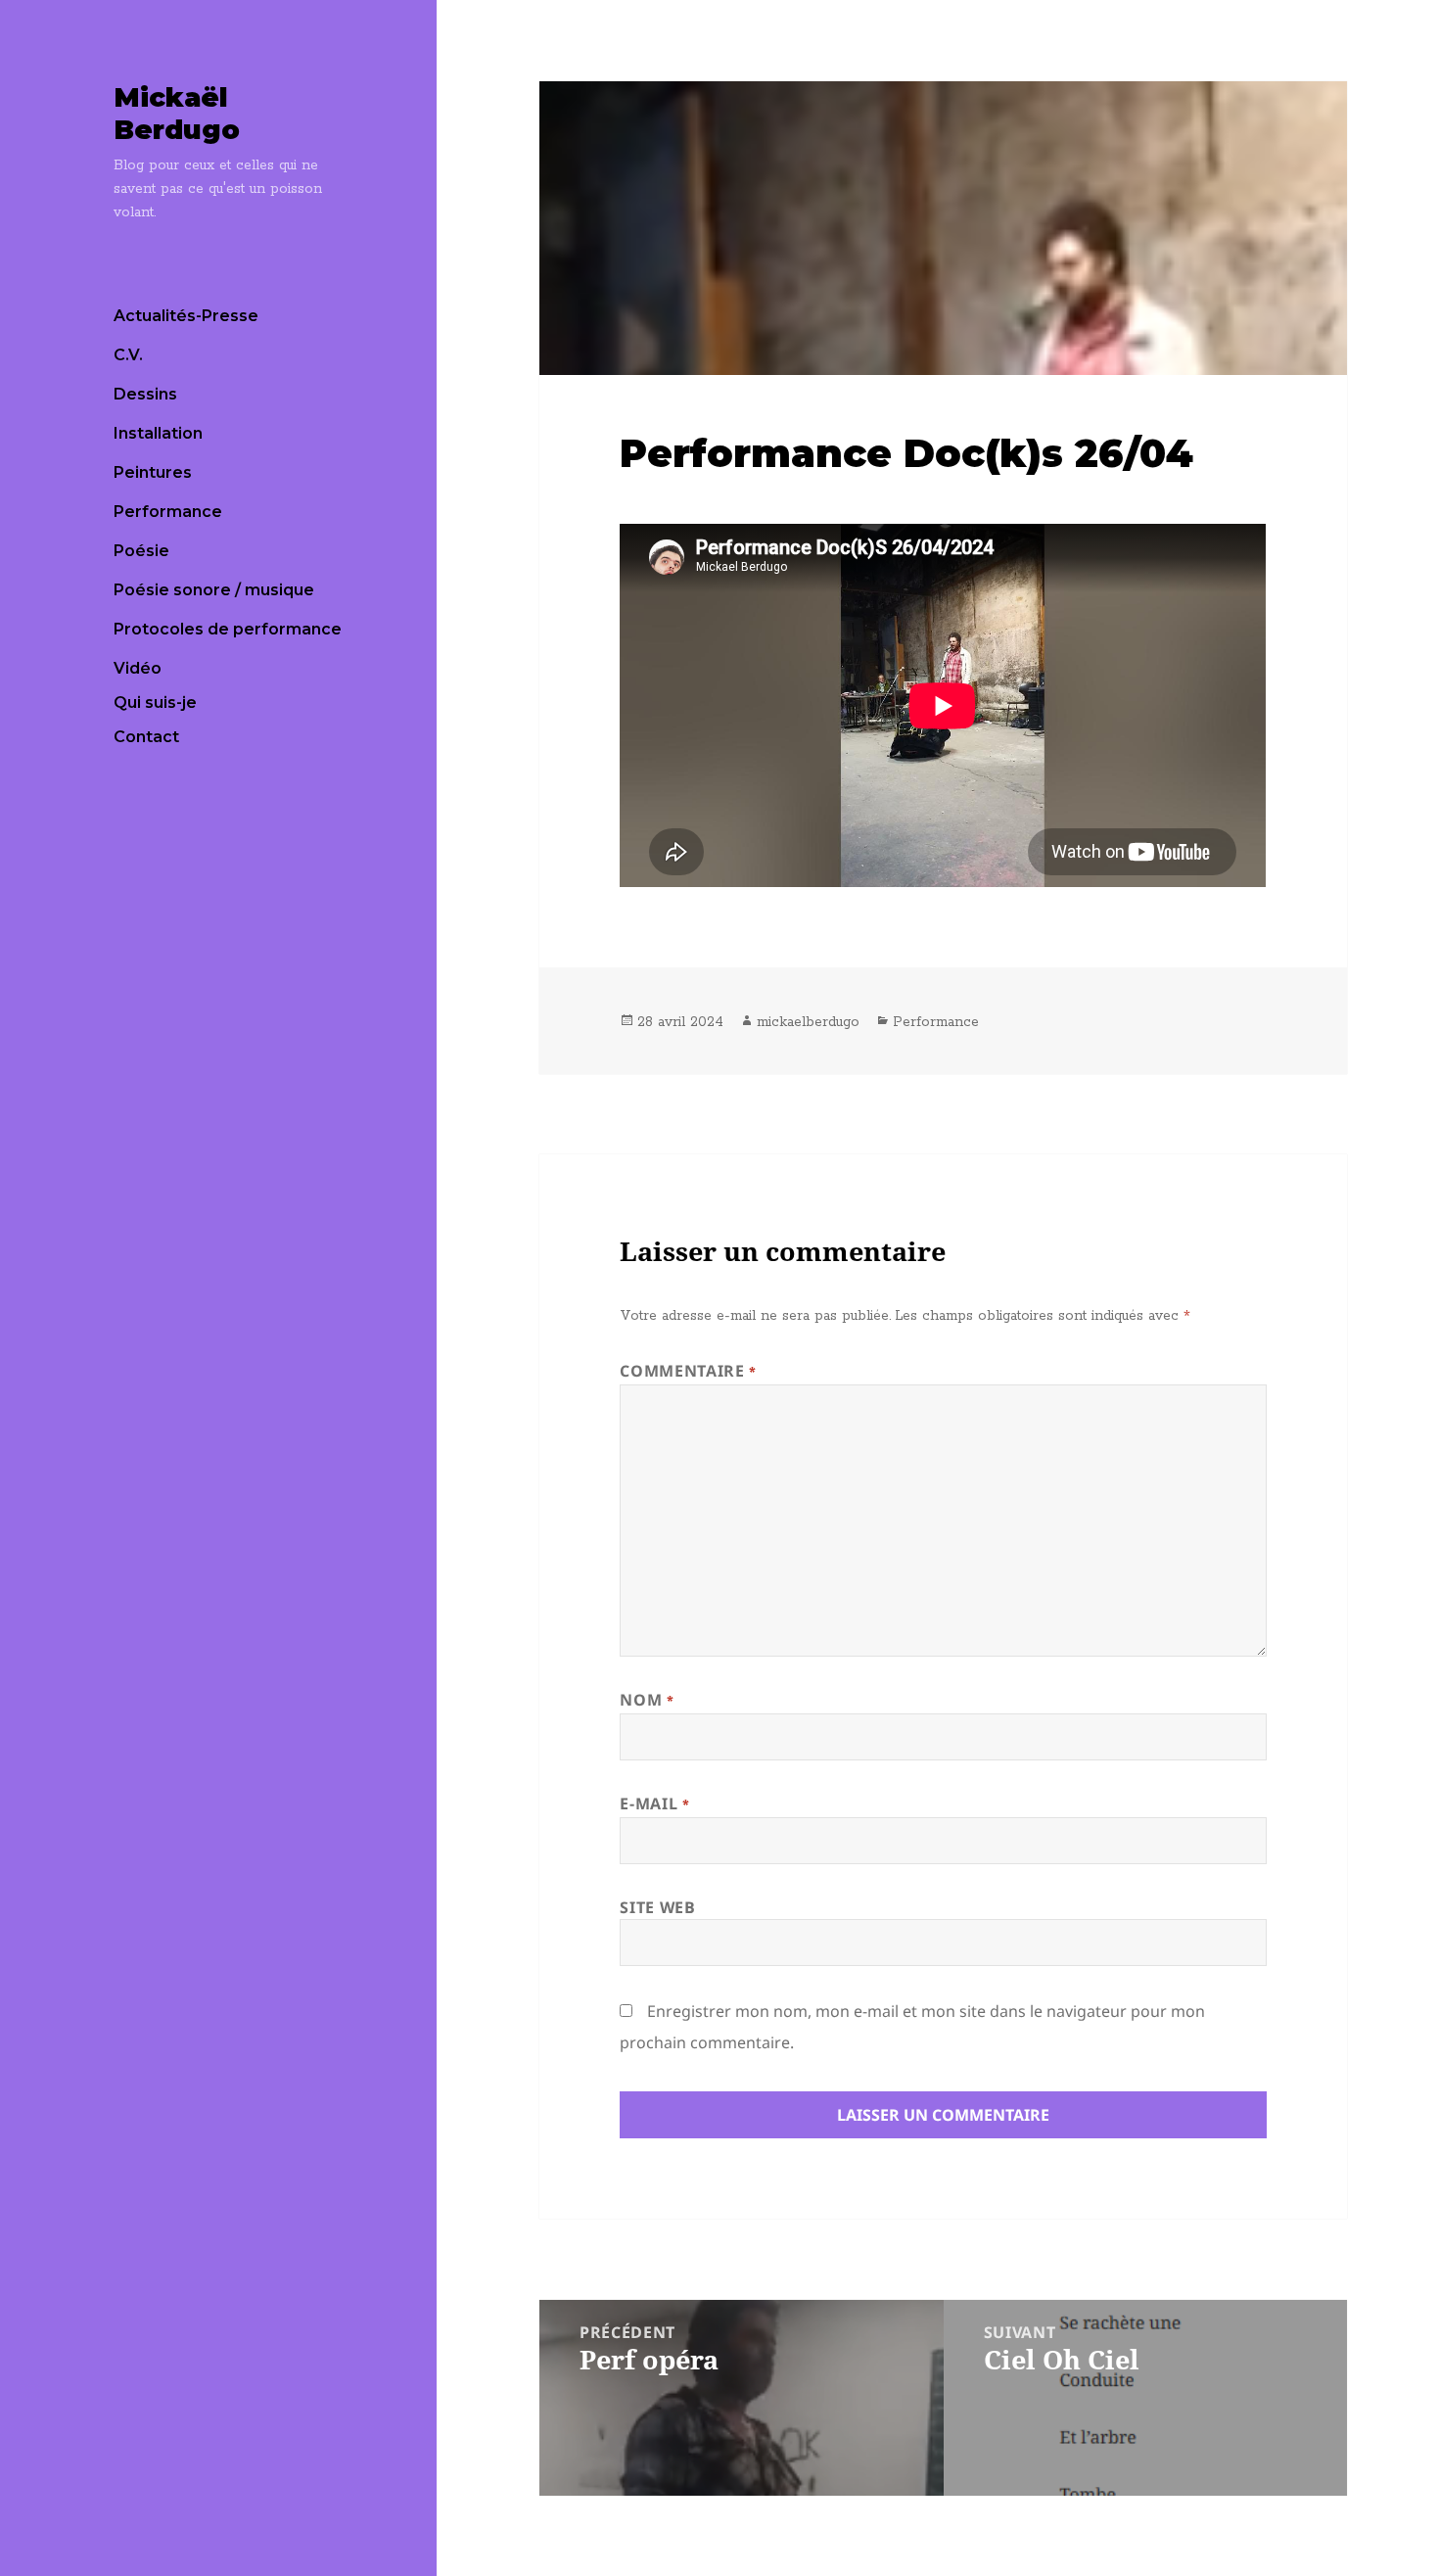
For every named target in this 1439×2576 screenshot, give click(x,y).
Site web (657, 1907)
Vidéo (138, 668)
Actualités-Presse (186, 316)
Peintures (153, 472)
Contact (146, 737)
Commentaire (688, 1371)
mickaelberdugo (808, 1022)
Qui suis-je (155, 703)
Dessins (145, 394)
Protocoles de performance (228, 629)
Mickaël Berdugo (177, 114)
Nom (647, 1700)
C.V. (128, 355)
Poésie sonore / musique (214, 590)
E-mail (654, 1803)
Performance (168, 512)
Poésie (141, 551)
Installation (158, 433)
